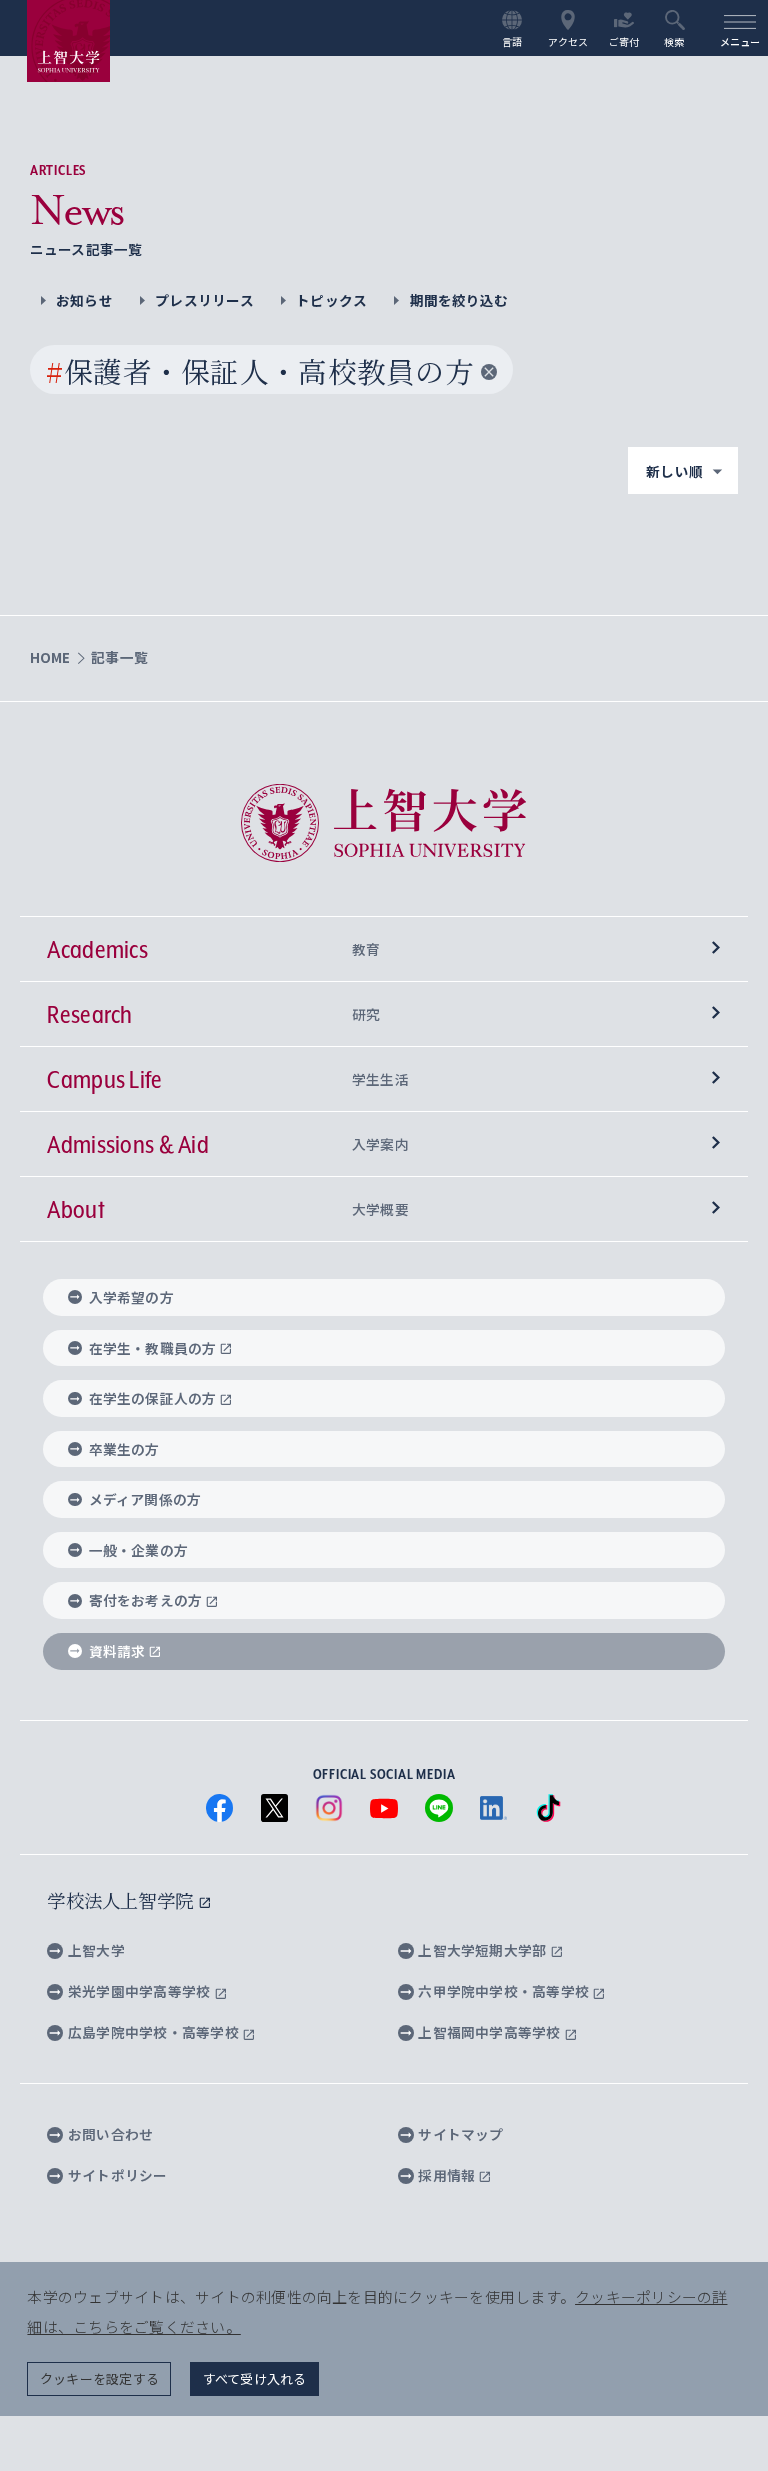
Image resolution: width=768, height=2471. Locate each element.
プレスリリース (204, 300)
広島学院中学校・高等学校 (155, 2032)
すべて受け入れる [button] (255, 2378)
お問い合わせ (110, 2134)
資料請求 (117, 1651)
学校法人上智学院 (122, 1900)
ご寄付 (624, 41)
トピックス (331, 300)
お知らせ (84, 300)
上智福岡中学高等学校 (491, 2032)
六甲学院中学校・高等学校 (505, 1991)
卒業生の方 (124, 1449)
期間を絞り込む (458, 300)
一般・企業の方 (139, 1550)
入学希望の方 (131, 1297)
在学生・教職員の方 (153, 1348)
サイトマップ (460, 2134)
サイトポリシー (117, 2175)
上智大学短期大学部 (483, 1950)
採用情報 (448, 2175)
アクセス (568, 41)
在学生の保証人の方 (153, 1398)
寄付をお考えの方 (146, 1600)
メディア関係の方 (145, 1499)
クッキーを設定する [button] (99, 2378)
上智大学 (96, 1950)
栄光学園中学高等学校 (141, 1991)
